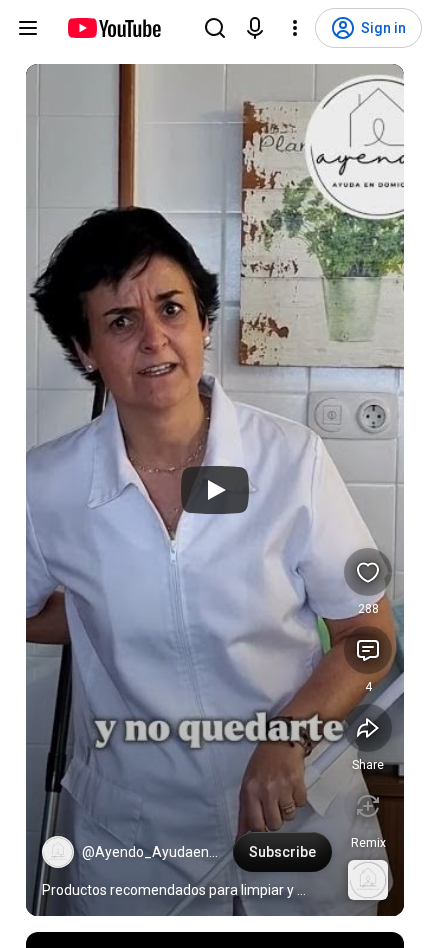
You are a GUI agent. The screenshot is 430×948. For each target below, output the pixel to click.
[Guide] (28, 28)
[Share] (368, 728)
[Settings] (295, 28)
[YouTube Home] (113, 28)
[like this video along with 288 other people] (368, 572)
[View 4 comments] (368, 650)
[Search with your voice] (255, 28)
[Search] (215, 28)
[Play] (215, 490)
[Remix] (368, 806)
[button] (58, 852)
